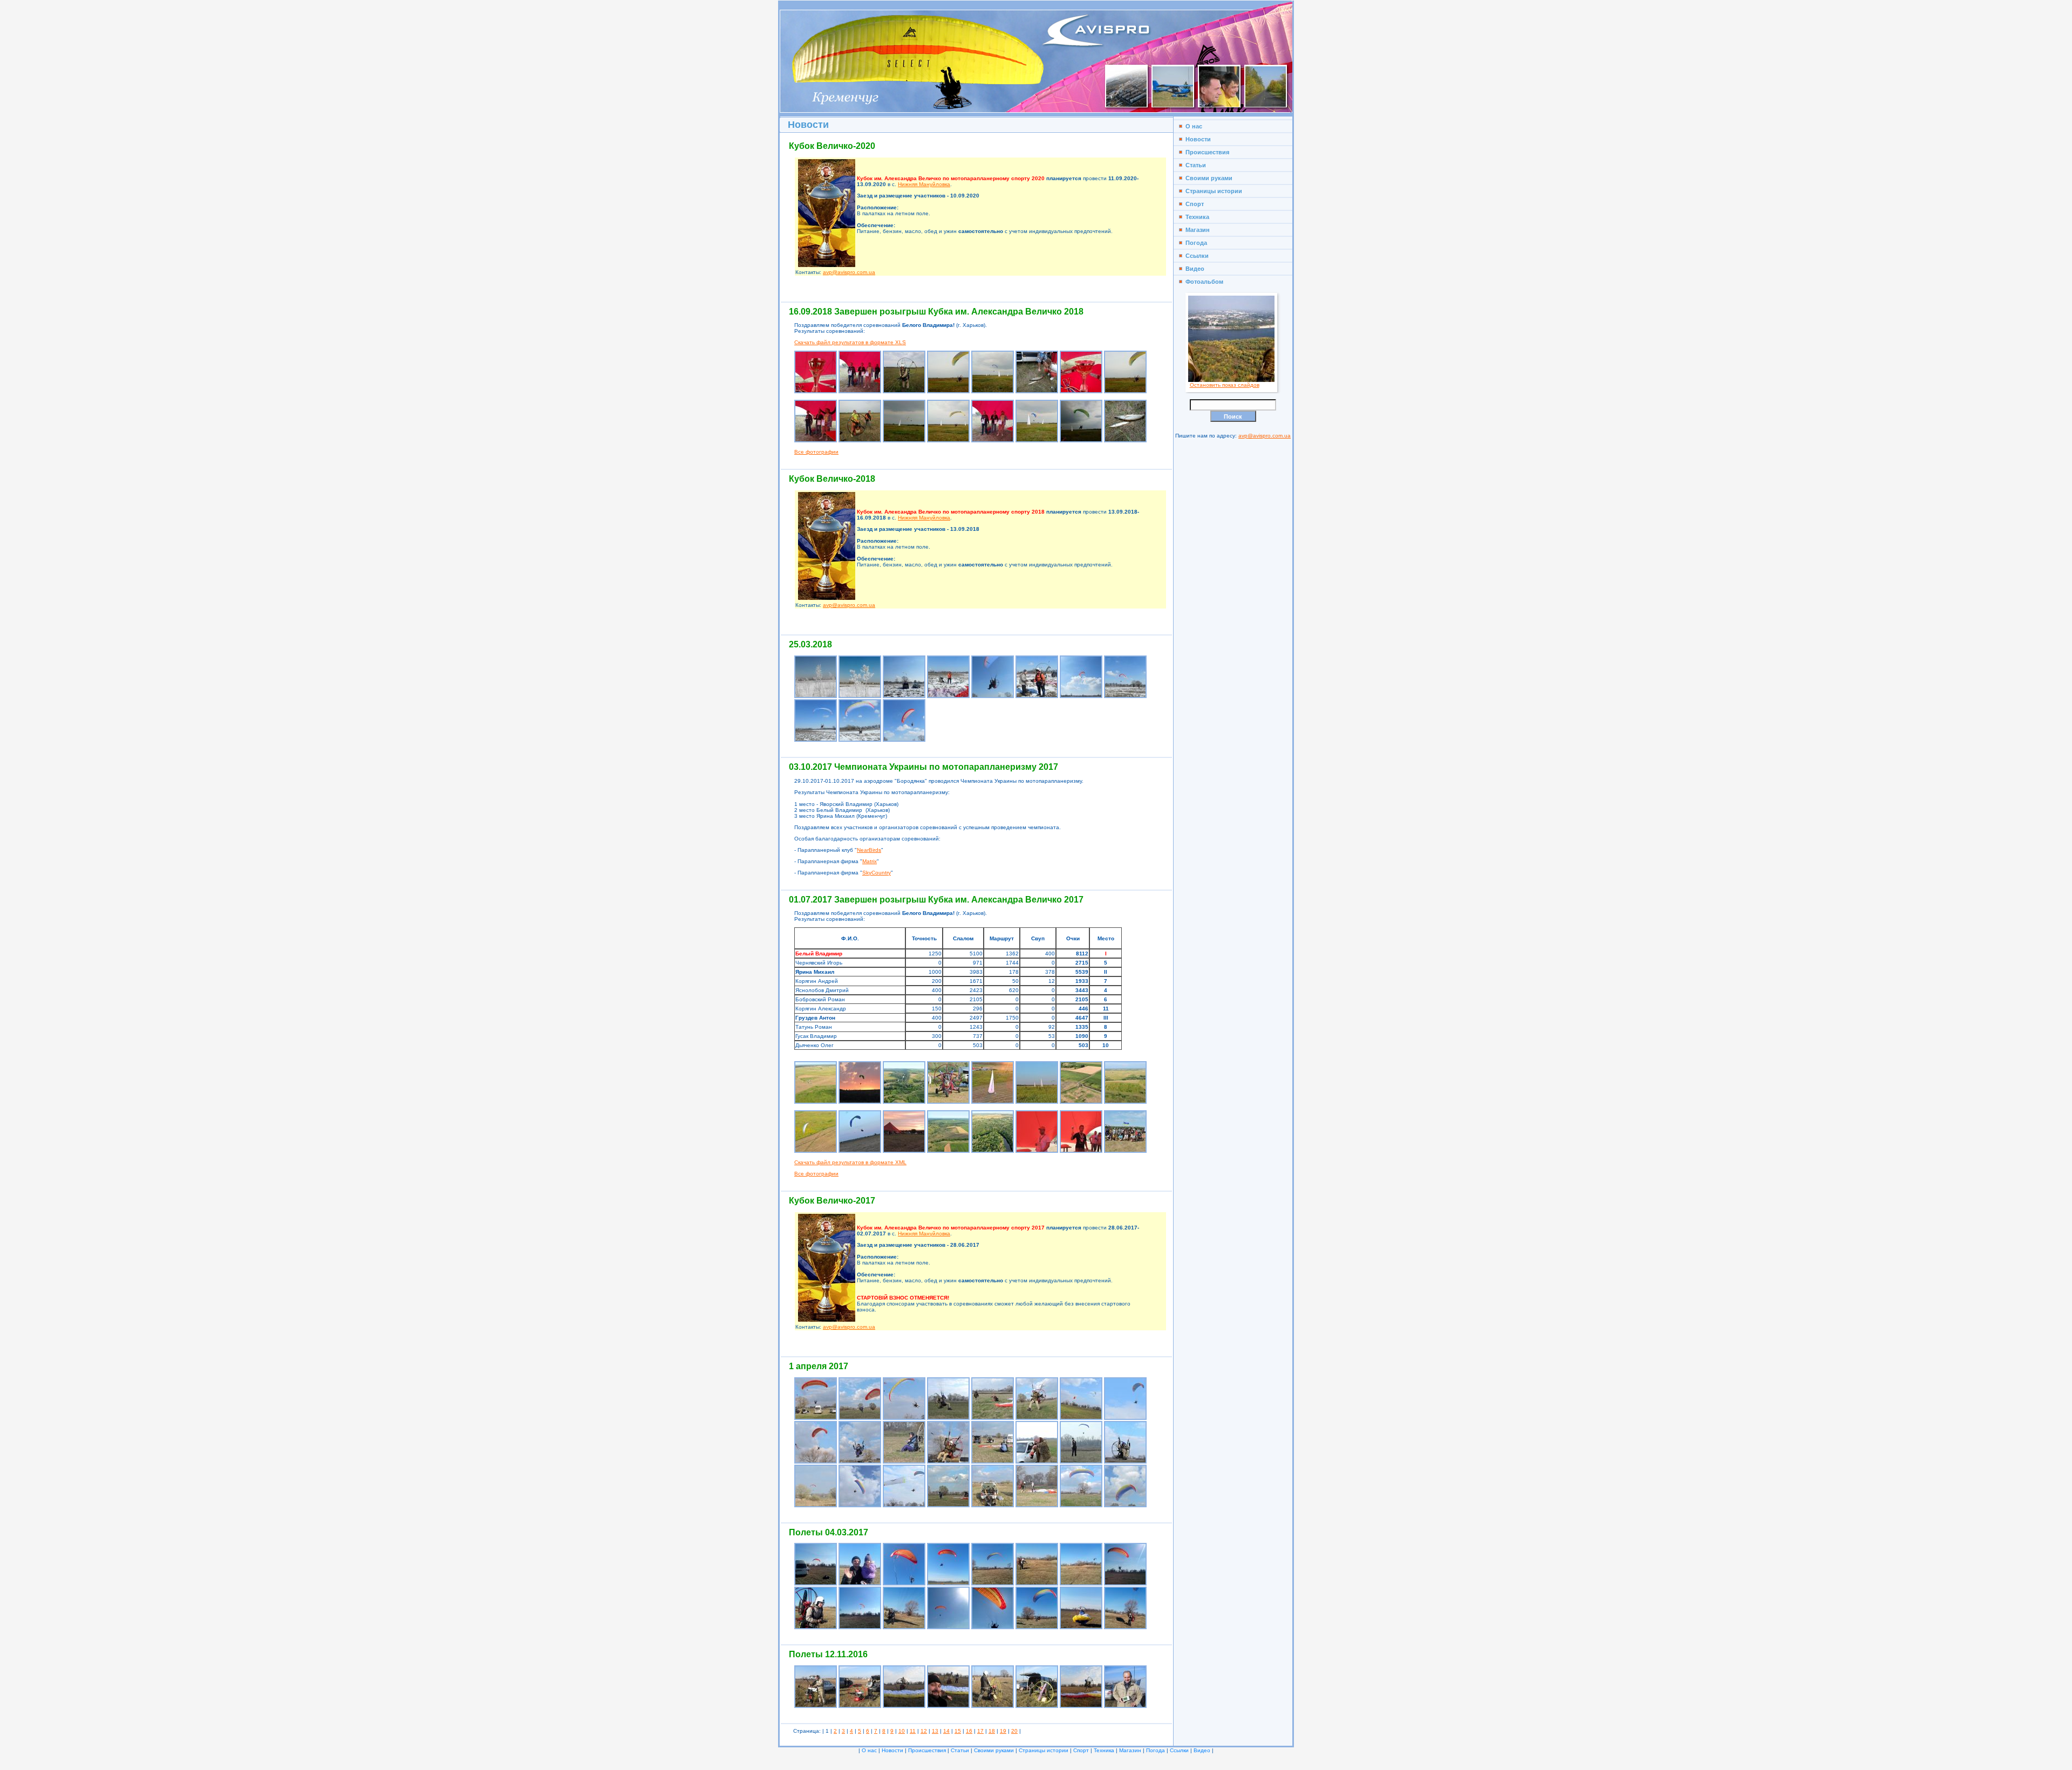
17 (980, 1731)
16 (969, 1731)
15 (958, 1731)
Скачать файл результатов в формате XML (850, 1162)
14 (946, 1731)
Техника (1196, 217)
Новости (1197, 139)
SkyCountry (877, 873)
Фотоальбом (1203, 282)
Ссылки (1195, 256)
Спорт (1193, 204)
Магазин (1196, 230)
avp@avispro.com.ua (849, 272)
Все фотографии (816, 452)
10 (902, 1731)
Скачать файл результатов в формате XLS (850, 342)
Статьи (1194, 165)
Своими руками (1207, 178)
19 (1003, 1731)
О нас (1192, 126)
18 (992, 1731)
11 (913, 1731)
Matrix (870, 861)
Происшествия (1206, 152)
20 (1014, 1731)
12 (924, 1731)
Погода (1195, 243)
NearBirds (869, 850)
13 (935, 1731)
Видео (1193, 269)
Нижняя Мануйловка (924, 184)
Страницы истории (1212, 191)
